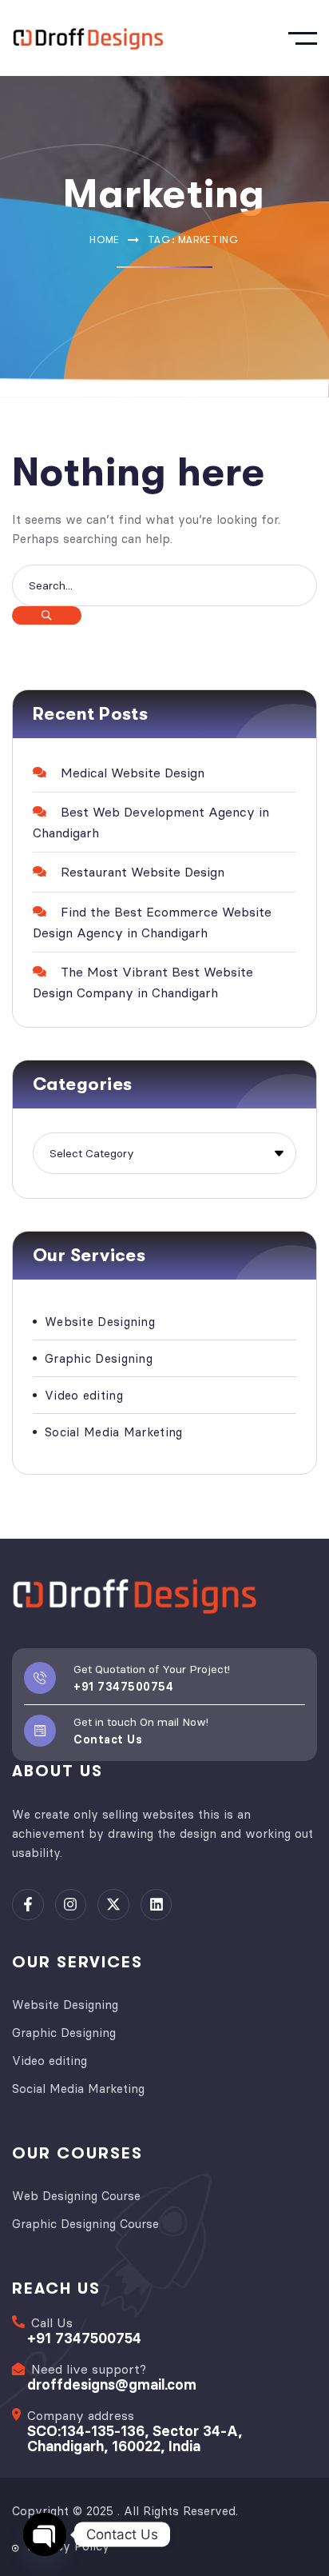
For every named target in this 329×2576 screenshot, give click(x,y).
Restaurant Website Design (143, 872)
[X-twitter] (113, 1905)
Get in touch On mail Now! (141, 1722)
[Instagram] (71, 1905)
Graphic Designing (99, 1358)
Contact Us (108, 1739)
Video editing (84, 1395)
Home (105, 240)
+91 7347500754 (123, 1687)
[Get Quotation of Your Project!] (40, 1678)
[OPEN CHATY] (45, 2534)
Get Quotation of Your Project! (152, 1669)
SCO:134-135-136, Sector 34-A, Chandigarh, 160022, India (135, 2438)
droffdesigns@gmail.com (112, 2384)
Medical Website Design (133, 773)
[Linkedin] (157, 1905)
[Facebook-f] (28, 1905)
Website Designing (100, 1322)
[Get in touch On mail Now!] (40, 1731)
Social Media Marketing (114, 1432)
